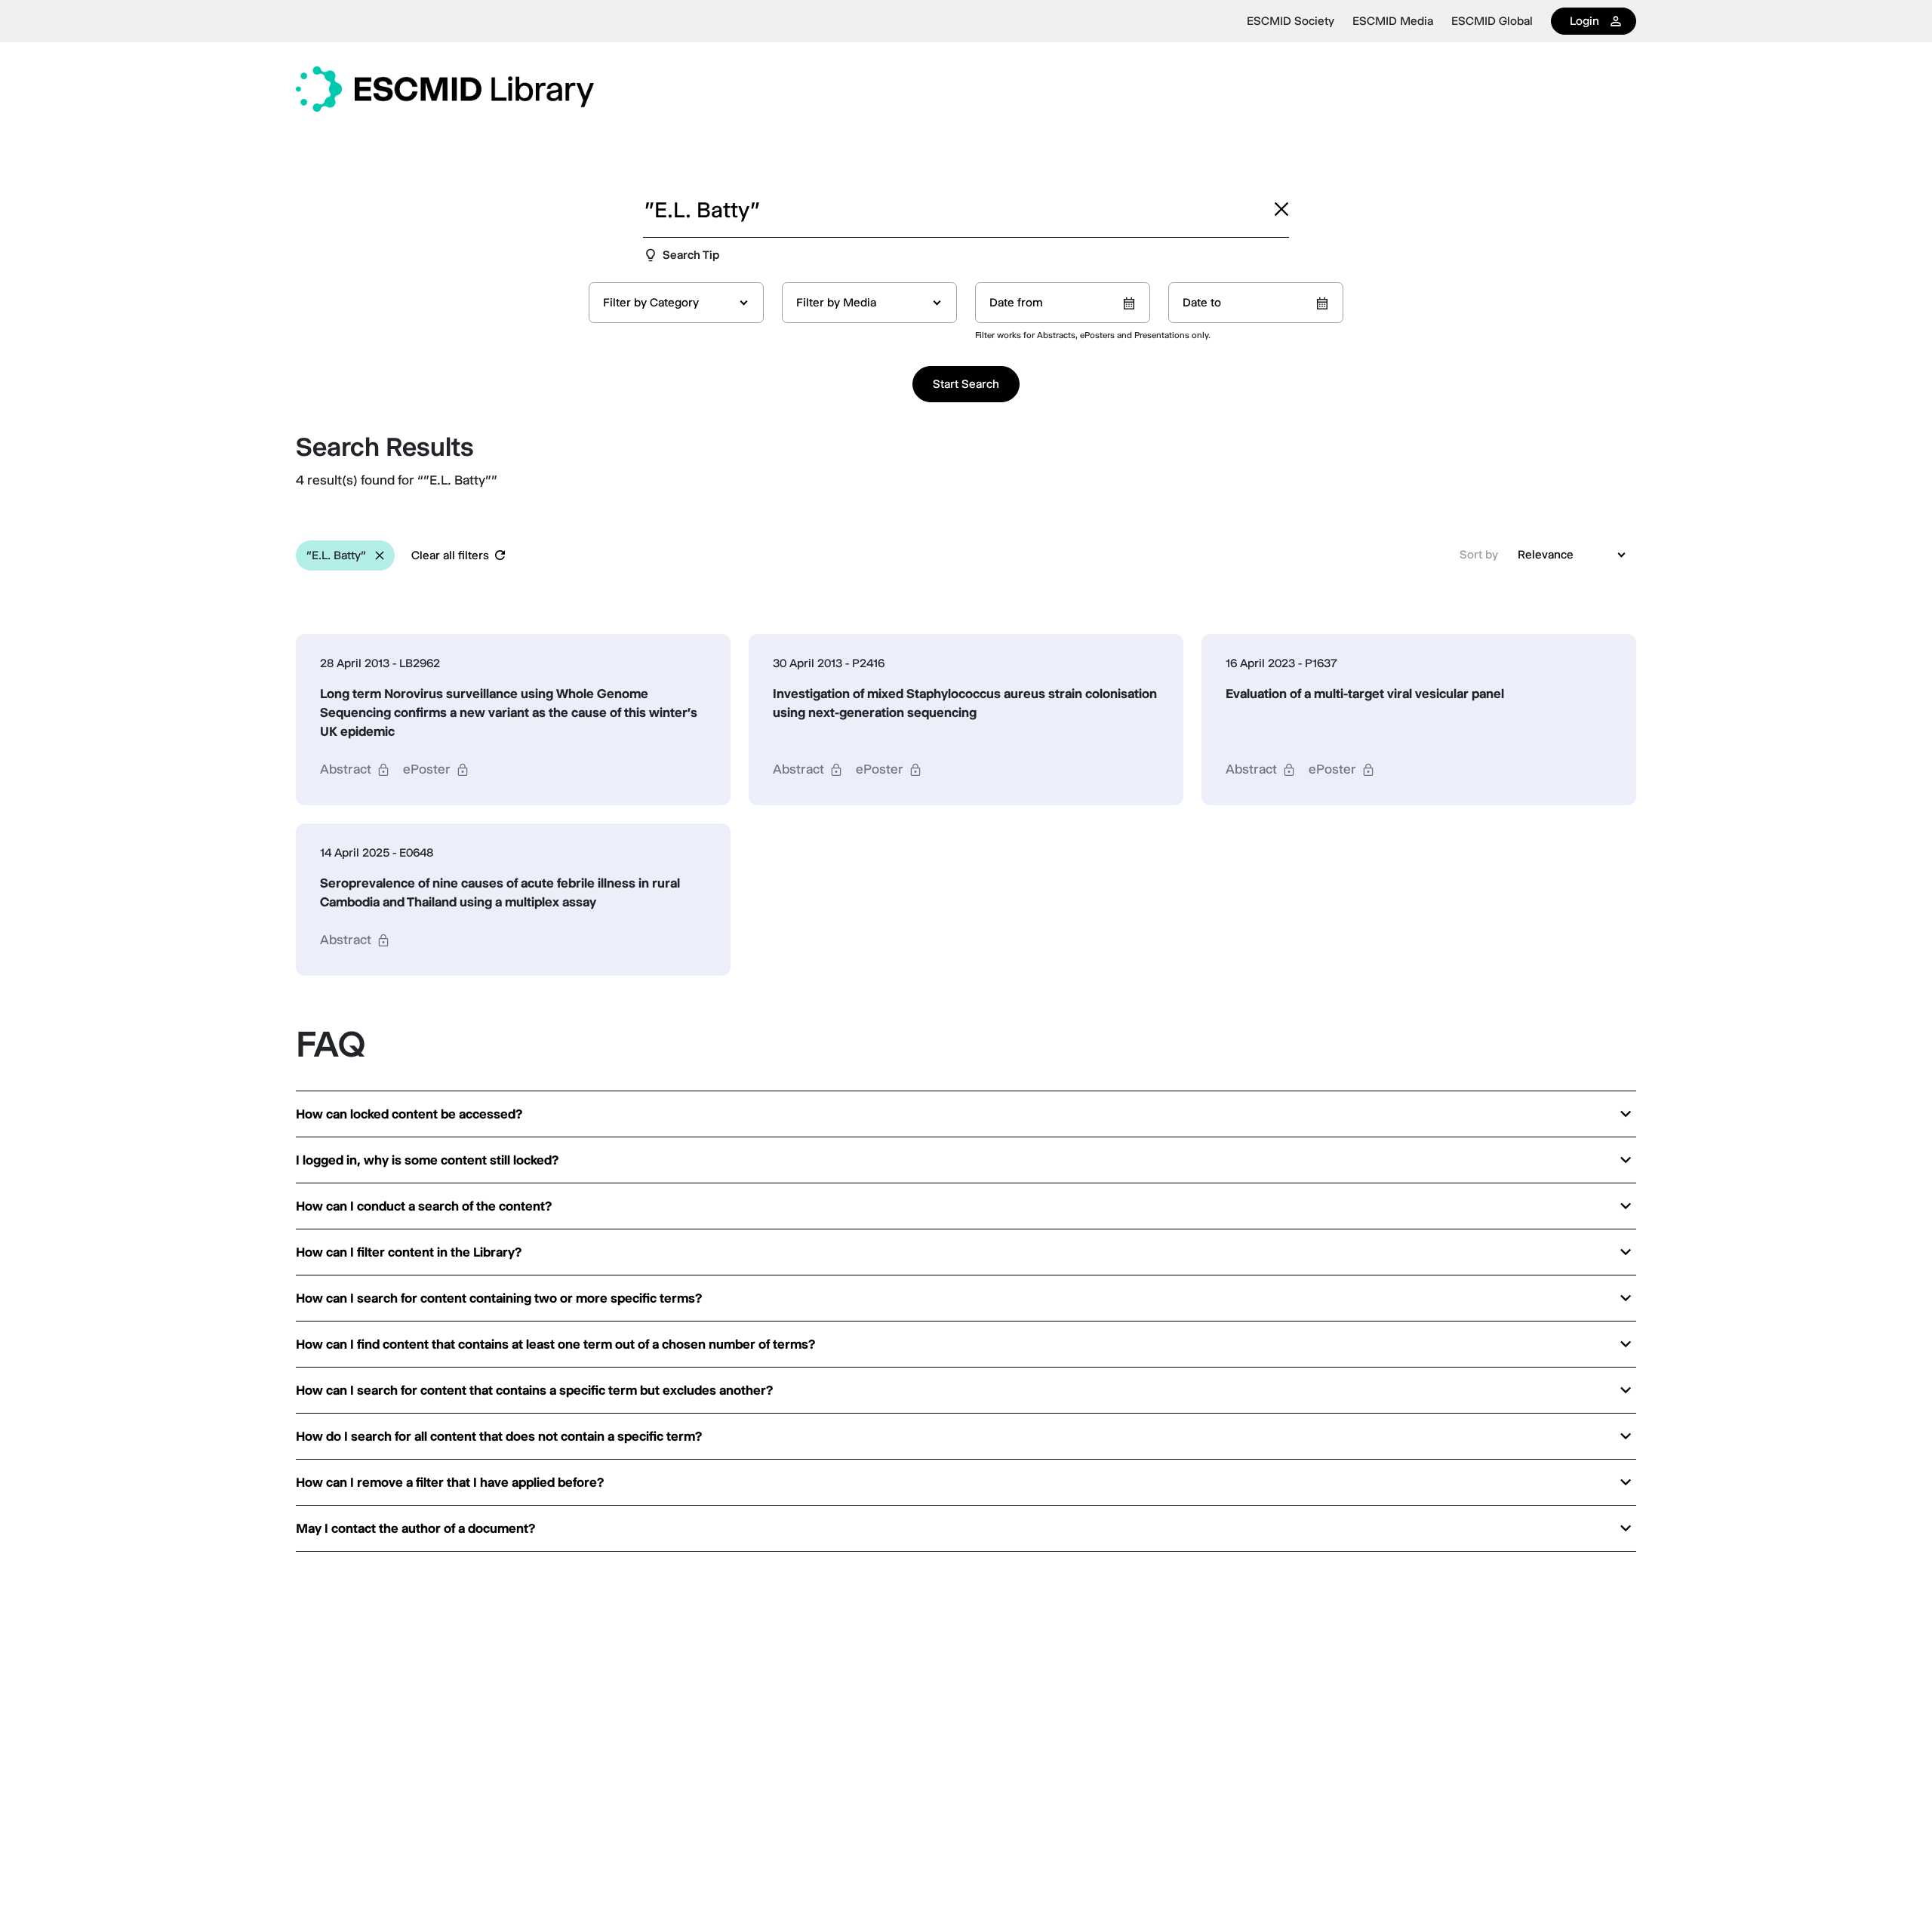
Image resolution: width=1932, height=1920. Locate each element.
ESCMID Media (1393, 21)
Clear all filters (450, 555)
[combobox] (676, 303)
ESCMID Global (1492, 21)
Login (1584, 21)
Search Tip (691, 255)
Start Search (966, 384)
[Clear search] (1281, 209)
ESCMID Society (1291, 21)
